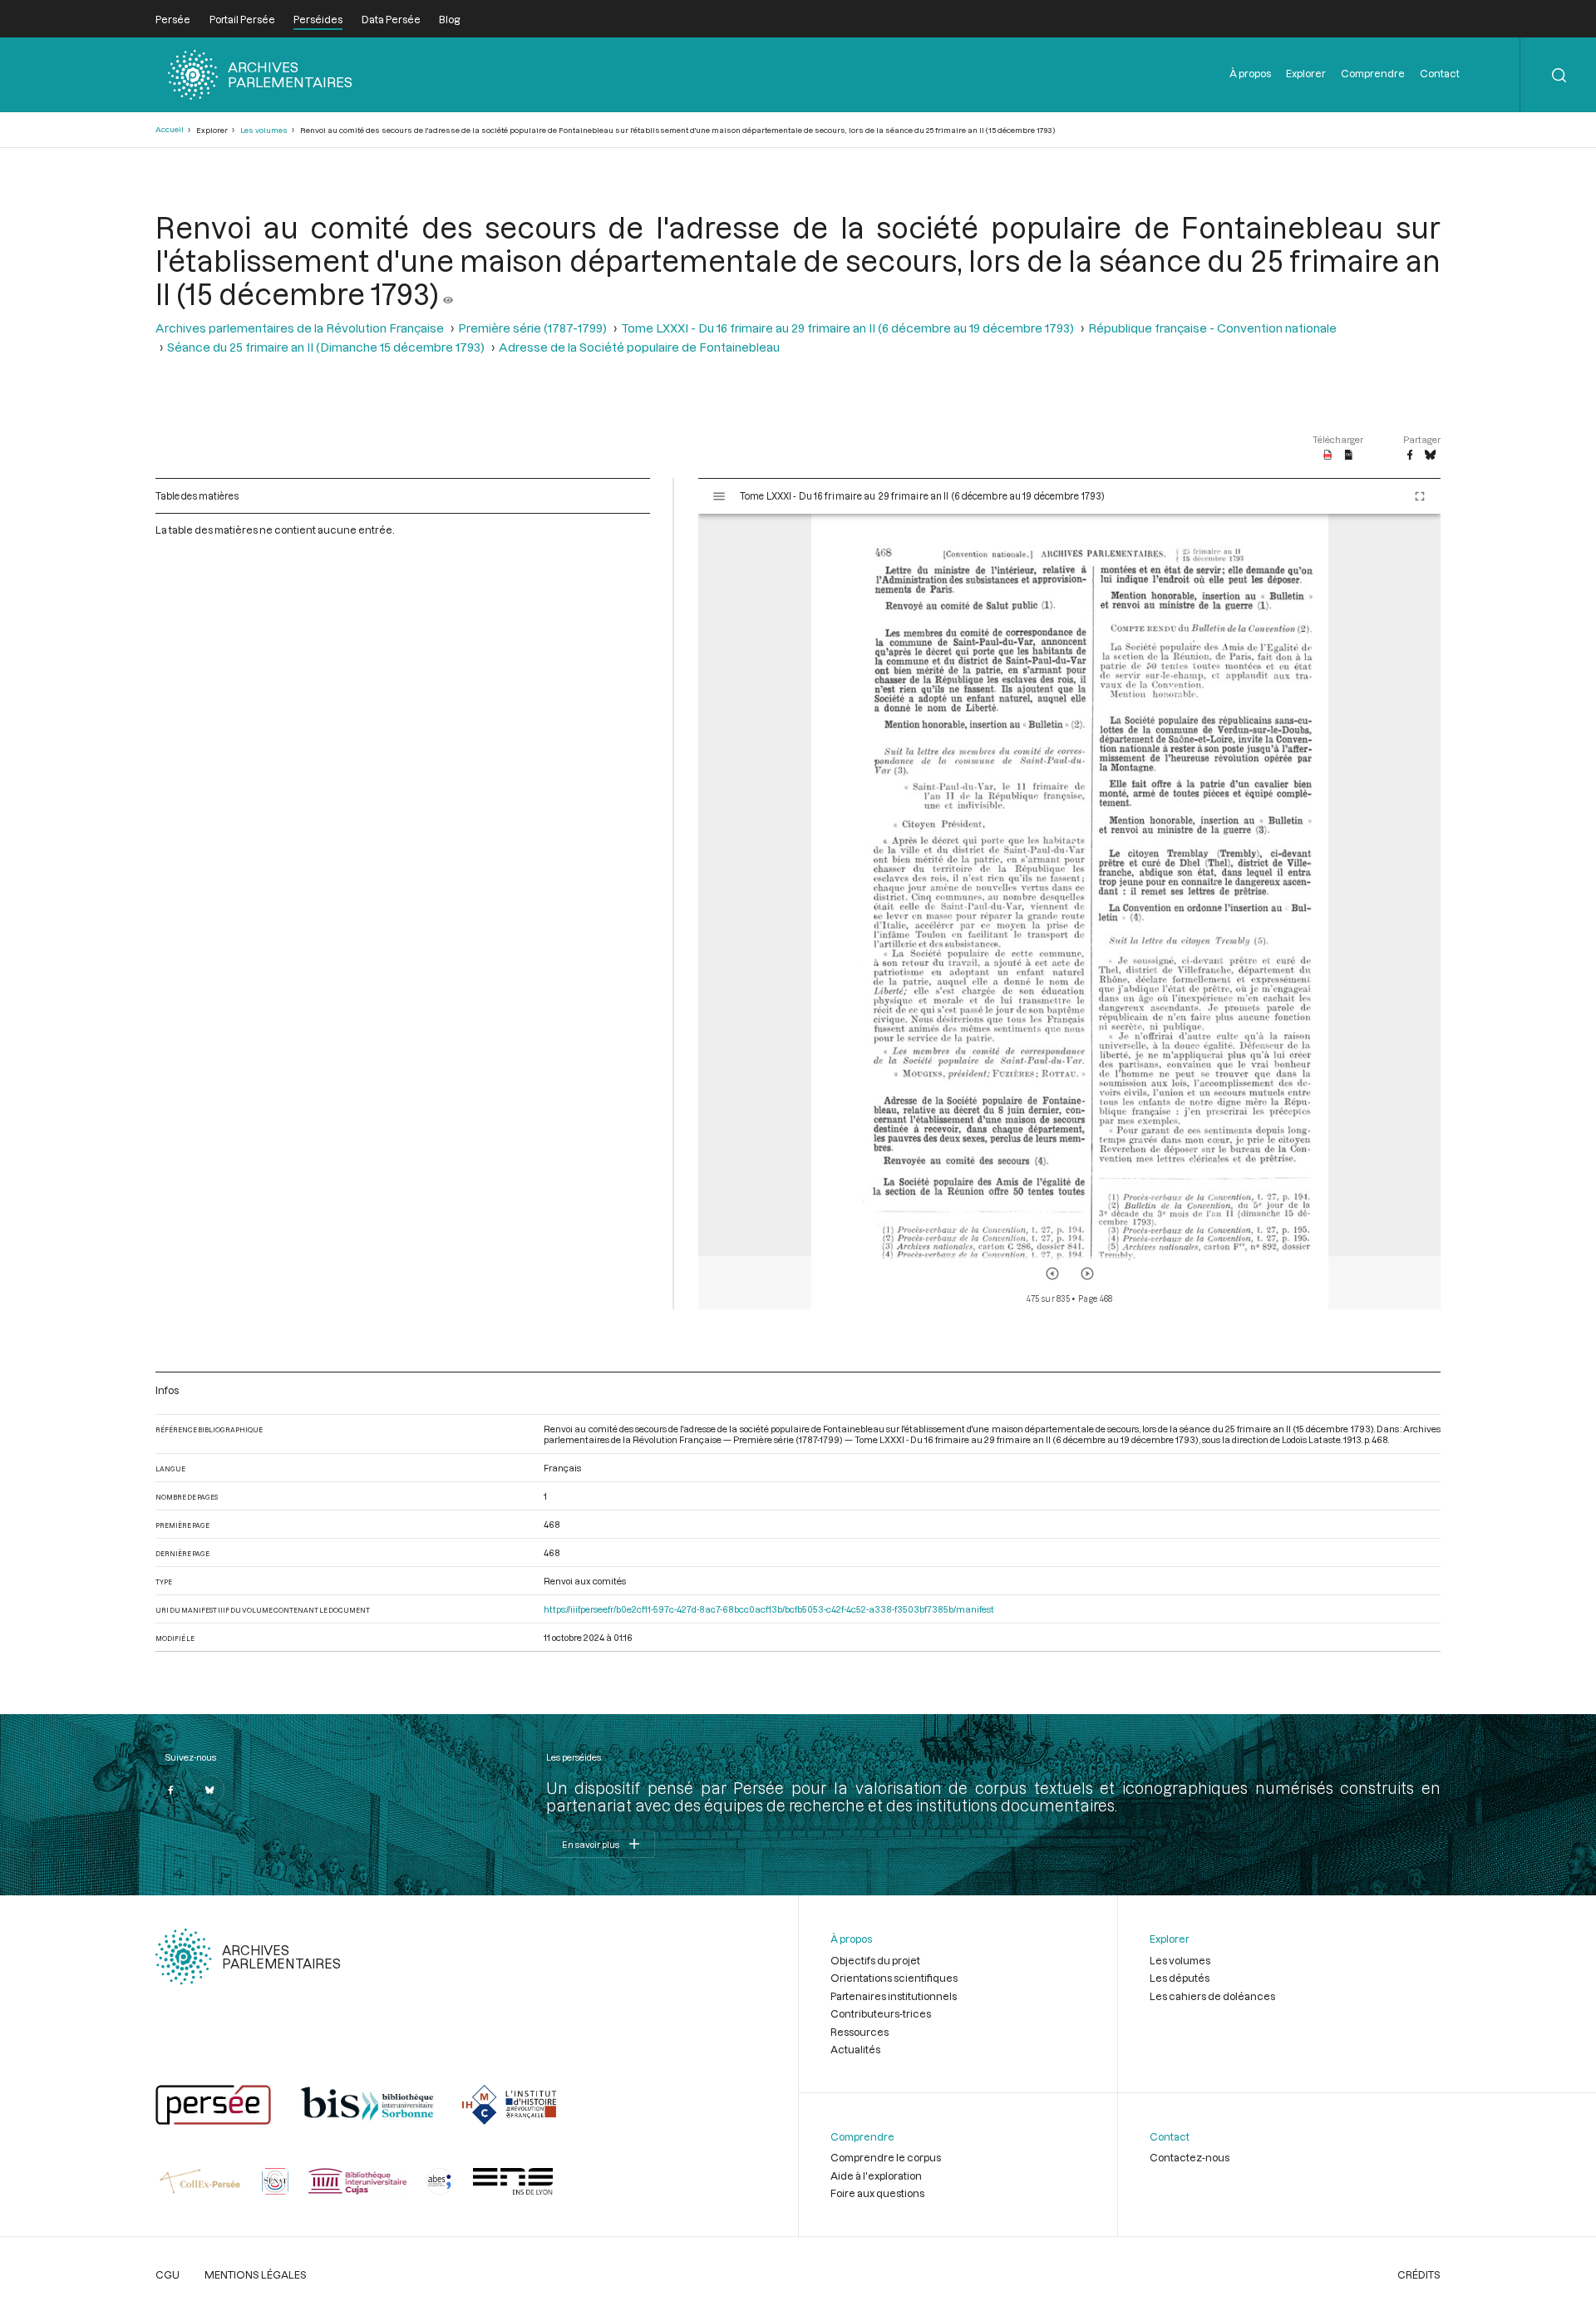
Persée (173, 19)
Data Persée (391, 19)
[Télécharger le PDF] (1328, 456)
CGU (167, 2274)
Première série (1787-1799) (532, 328)
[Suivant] (1087, 1274)
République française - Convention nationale (1212, 328)
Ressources (860, 2032)
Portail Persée (242, 19)
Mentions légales (256, 2274)
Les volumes (264, 130)
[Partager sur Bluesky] (1430, 456)
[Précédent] (1052, 1274)
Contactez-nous (1190, 2157)
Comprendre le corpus (886, 2157)
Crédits (1419, 2274)
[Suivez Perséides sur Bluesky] (209, 1790)
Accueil (170, 129)
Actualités (855, 2049)
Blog (449, 19)
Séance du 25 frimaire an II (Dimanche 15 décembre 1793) (326, 347)
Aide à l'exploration (876, 2175)
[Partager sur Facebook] (1410, 456)
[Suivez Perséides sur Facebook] (170, 1790)
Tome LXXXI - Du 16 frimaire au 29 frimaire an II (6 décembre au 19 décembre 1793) (847, 328)
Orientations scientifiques (894, 1978)
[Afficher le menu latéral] (719, 496)
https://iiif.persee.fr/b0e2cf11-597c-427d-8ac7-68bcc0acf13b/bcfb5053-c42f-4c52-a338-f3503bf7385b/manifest (769, 1609)
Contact (1440, 73)
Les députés (1180, 1978)
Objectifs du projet (875, 1960)
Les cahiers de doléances (1212, 1996)
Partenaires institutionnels (894, 1996)
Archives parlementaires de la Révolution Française (300, 328)
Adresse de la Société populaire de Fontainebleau (639, 347)
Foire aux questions (877, 2193)
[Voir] (448, 293)
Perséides (318, 19)
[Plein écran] (1420, 496)
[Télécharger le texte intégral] (1349, 456)
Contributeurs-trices (881, 2013)
